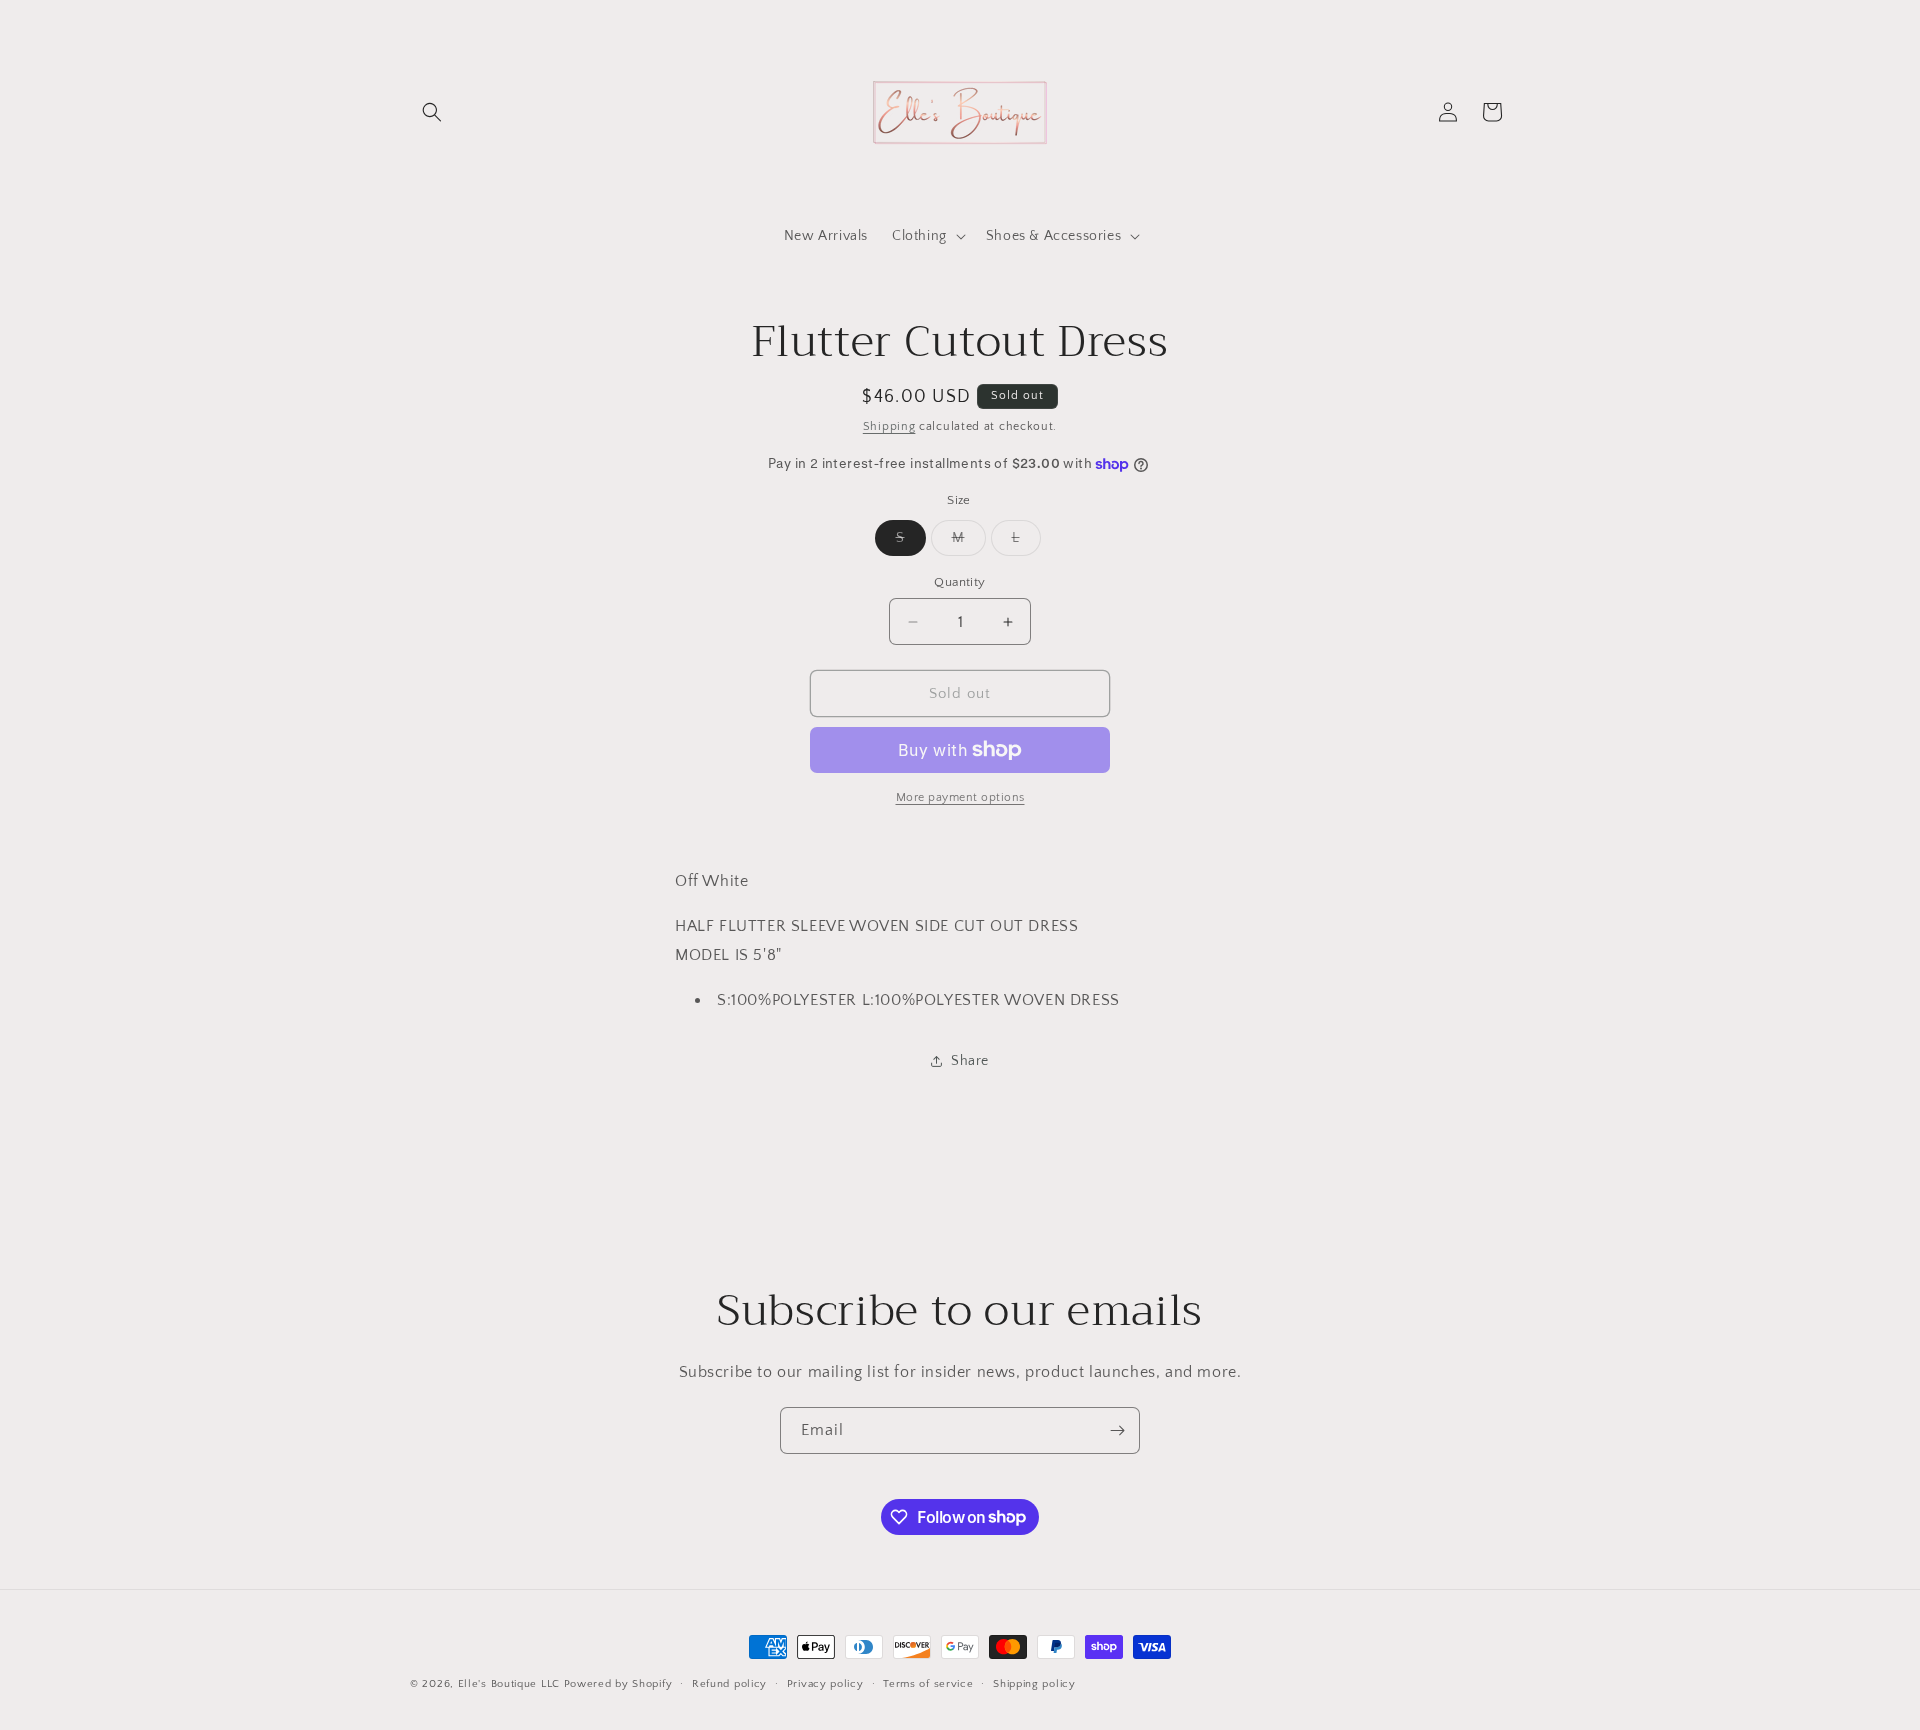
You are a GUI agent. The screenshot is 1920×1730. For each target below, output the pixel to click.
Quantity (959, 582)
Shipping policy (1034, 1683)
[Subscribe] (1117, 1430)
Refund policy (729, 1683)
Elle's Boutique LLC (509, 1684)
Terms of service (928, 1683)
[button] (432, 112)
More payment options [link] (960, 797)
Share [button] (970, 1061)
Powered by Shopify (618, 1684)
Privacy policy (825, 1683)
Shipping (889, 426)
